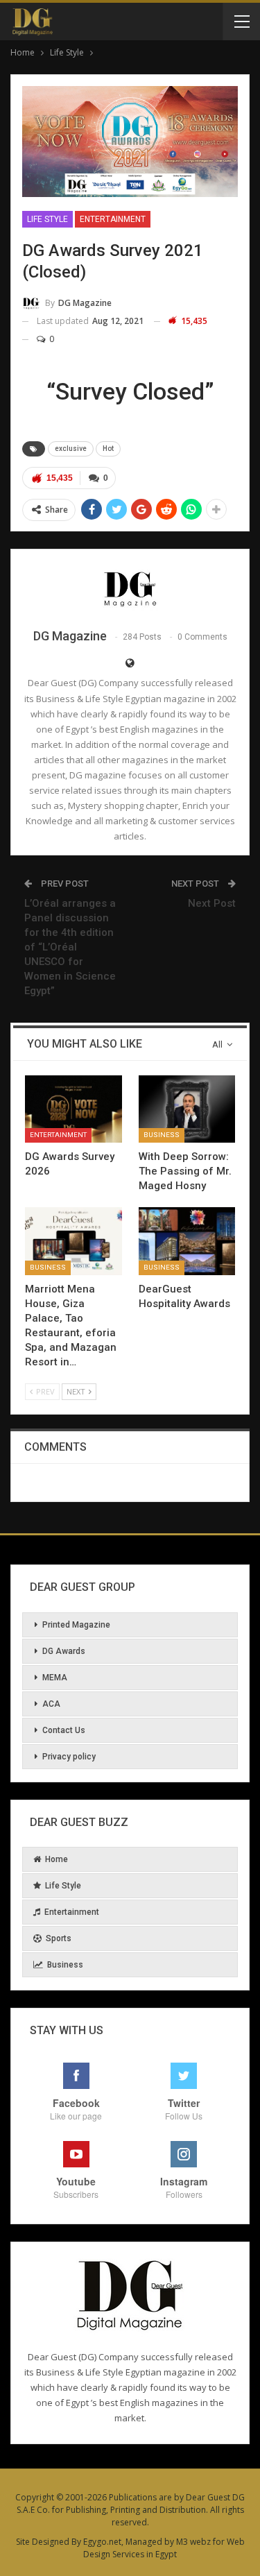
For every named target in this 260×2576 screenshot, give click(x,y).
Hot (108, 449)
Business (162, 1135)
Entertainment (113, 219)
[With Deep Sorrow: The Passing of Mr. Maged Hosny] (187, 1109)
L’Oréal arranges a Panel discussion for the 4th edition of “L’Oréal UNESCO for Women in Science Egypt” (70, 947)
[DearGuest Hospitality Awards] (187, 1241)
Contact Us (64, 1730)
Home (57, 1859)
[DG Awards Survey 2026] (73, 1109)
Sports (59, 1938)
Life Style (47, 219)
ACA (51, 1704)
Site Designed (43, 2542)
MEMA (55, 1678)
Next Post (212, 903)
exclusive (71, 449)
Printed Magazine (76, 1625)
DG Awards (64, 1651)
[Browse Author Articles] (130, 588)
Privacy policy (69, 1757)
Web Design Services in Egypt (164, 2548)
